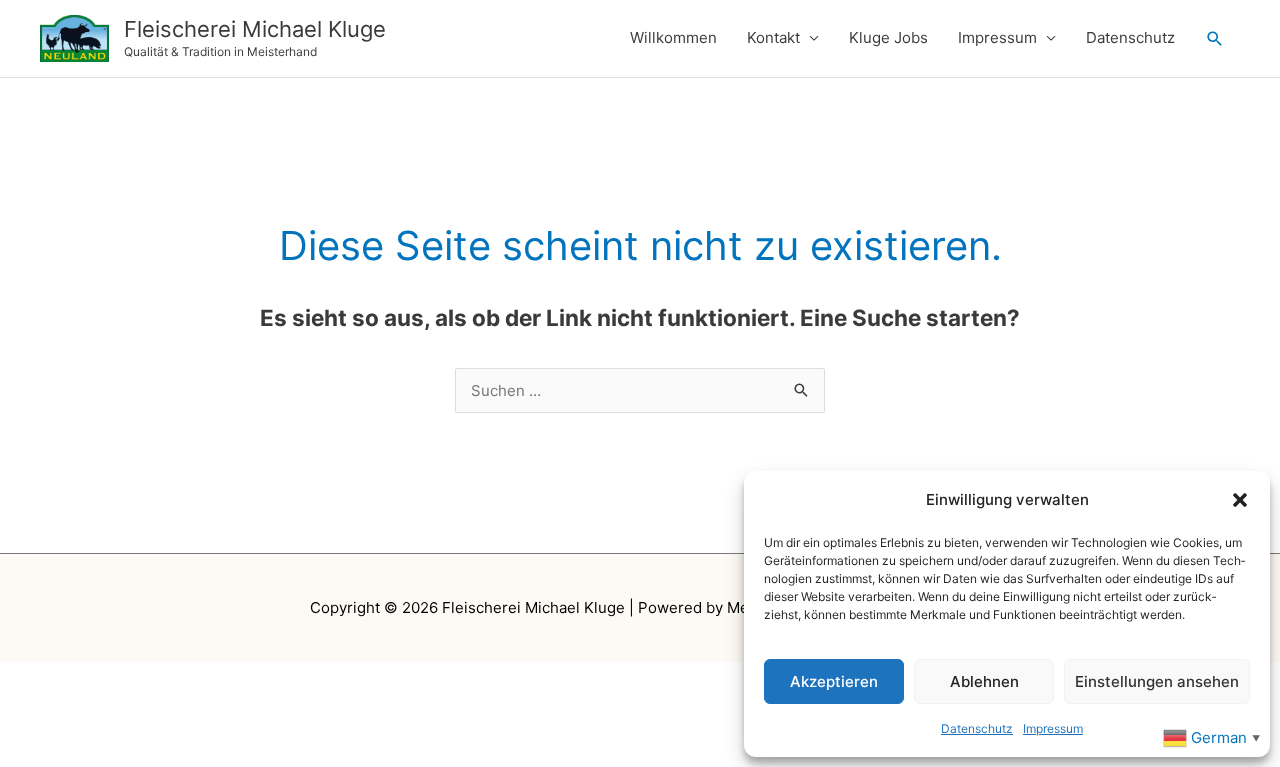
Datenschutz (977, 728)
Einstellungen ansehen (1157, 681)
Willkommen (673, 37)
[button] (1240, 500)
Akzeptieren (834, 681)
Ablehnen (984, 681)
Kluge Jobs (888, 37)
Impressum (1053, 728)
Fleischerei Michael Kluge (255, 29)
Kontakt (773, 37)
